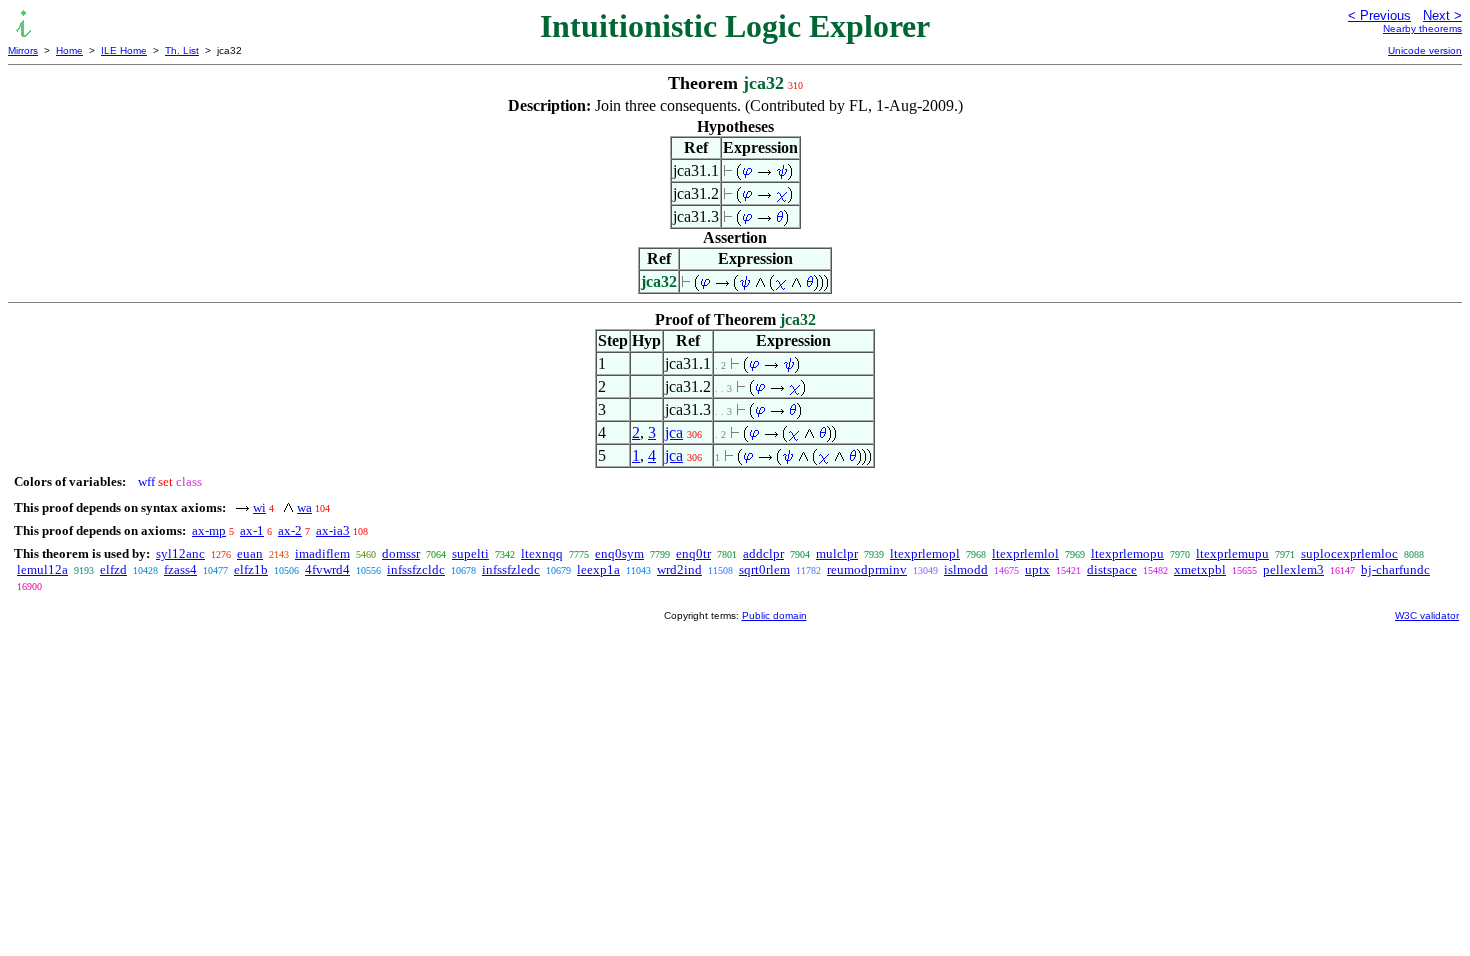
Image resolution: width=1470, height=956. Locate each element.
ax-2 (290, 530)
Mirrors (23, 50)
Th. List (182, 50)
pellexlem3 (1293, 569)
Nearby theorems (1422, 28)
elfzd (113, 569)
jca (674, 432)
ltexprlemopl (925, 553)
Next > (1442, 15)
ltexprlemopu (1127, 553)
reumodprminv (867, 569)
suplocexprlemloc (1349, 553)
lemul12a (42, 569)
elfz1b (251, 569)
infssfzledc (511, 569)
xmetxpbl (1200, 569)
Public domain (774, 615)
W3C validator (1427, 615)
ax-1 (252, 530)
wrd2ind (679, 569)
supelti (470, 553)
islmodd (966, 569)
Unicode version (1425, 50)
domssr (401, 553)
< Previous (1379, 15)
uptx (1037, 569)
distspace (1112, 569)
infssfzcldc (416, 569)
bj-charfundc (1395, 569)
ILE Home (124, 50)
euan (250, 553)
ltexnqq (542, 553)
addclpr (763, 553)
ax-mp (209, 530)
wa (304, 507)
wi (259, 507)
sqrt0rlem (764, 569)
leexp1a (598, 569)
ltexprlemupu (1232, 553)
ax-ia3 (333, 530)
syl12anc (180, 553)
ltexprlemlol (1025, 553)
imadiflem (322, 553)
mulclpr (837, 553)
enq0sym (619, 553)
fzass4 (180, 569)
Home (69, 50)
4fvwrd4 (327, 569)
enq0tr (693, 553)
